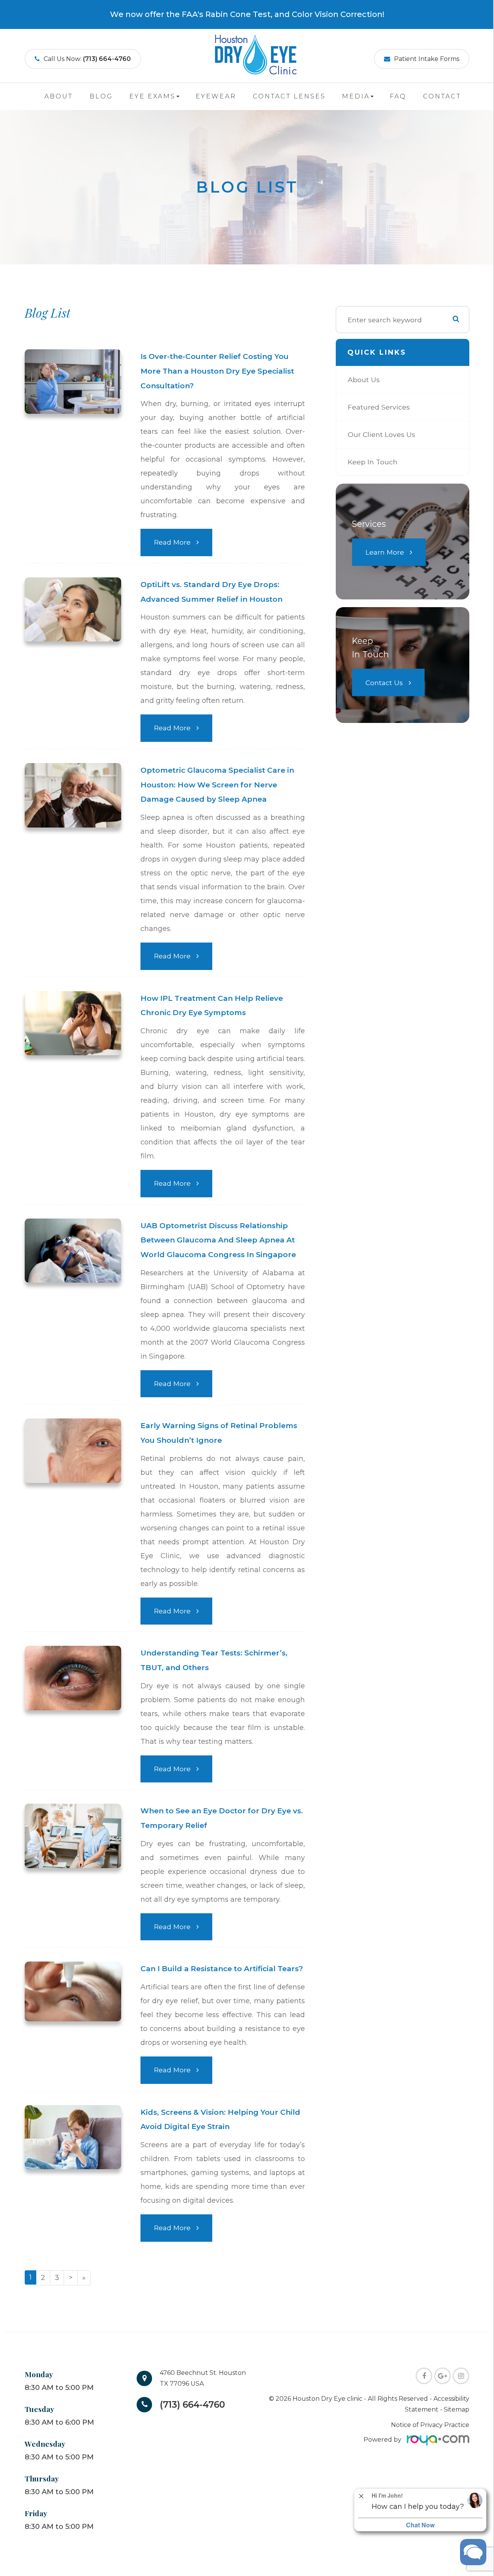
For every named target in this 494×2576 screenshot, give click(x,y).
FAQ (398, 96)
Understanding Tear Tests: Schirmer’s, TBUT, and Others (214, 1660)
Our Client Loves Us (381, 434)
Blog (101, 96)
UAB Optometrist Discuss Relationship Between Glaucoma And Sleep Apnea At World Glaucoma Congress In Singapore (218, 1240)
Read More (172, 542)
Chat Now (420, 2525)
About (59, 96)
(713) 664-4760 (192, 2405)
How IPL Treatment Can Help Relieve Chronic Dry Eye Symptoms (212, 1006)
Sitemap (457, 2409)
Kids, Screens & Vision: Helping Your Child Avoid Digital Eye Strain (220, 2120)
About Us (364, 380)
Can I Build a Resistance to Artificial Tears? (222, 1969)
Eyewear (216, 96)
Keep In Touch (373, 462)
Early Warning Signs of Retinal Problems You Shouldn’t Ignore (219, 1433)
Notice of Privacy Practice (430, 2425)
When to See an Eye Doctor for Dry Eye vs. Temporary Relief (222, 1818)
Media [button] (356, 96)
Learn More (385, 552)
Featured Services (379, 407)
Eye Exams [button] (152, 96)
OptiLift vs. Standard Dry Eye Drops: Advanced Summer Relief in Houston (211, 592)
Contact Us (384, 683)
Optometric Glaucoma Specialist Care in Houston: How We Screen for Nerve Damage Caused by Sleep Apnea (217, 785)
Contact (442, 96)
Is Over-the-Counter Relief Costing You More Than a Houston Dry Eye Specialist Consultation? (217, 371)
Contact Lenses (289, 96)
